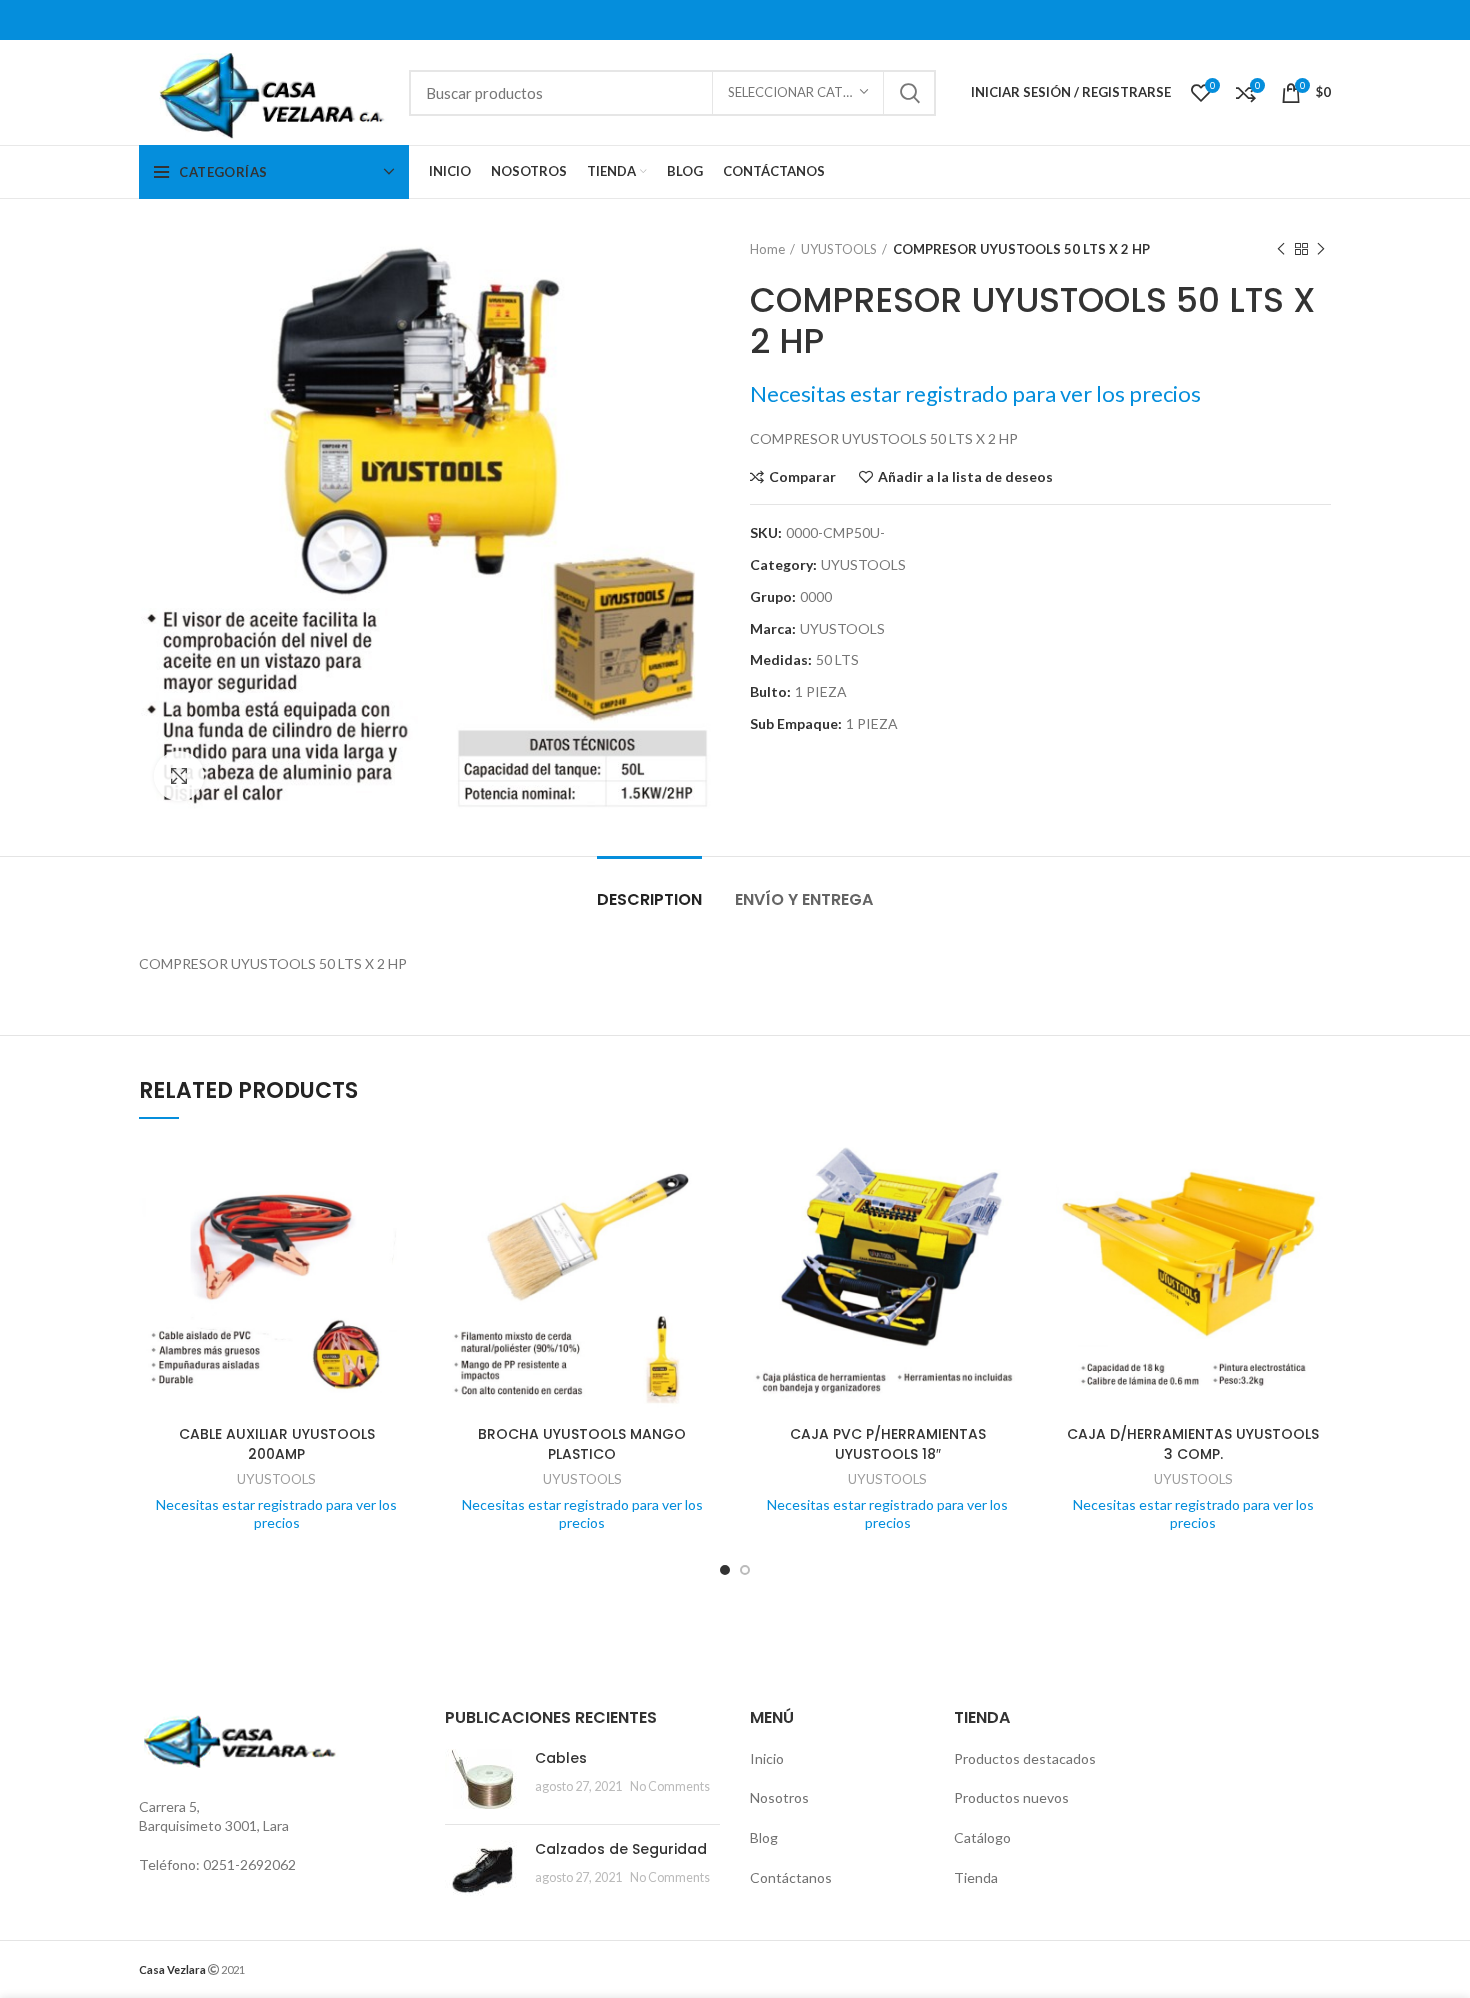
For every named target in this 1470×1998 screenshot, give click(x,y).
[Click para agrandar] (179, 776)
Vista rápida (400, 1217)
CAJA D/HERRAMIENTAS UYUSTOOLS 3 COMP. (1193, 1444)
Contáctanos (791, 1877)
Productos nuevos (1011, 1797)
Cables (561, 1758)
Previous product (1281, 249)
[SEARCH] (909, 93)
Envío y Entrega (804, 899)
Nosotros (779, 1797)
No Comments (670, 1786)
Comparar (802, 477)
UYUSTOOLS (839, 249)
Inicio (767, 1758)
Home (767, 249)
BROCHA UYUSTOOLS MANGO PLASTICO (582, 1444)
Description (649, 899)
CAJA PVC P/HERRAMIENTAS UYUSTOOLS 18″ (888, 1444)
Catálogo (982, 1837)
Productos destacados (1025, 1758)
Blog (764, 1837)
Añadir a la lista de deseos (965, 477)
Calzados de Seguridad (621, 1849)
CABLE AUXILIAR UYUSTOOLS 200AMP (277, 1444)
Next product (1321, 249)
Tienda (976, 1877)
